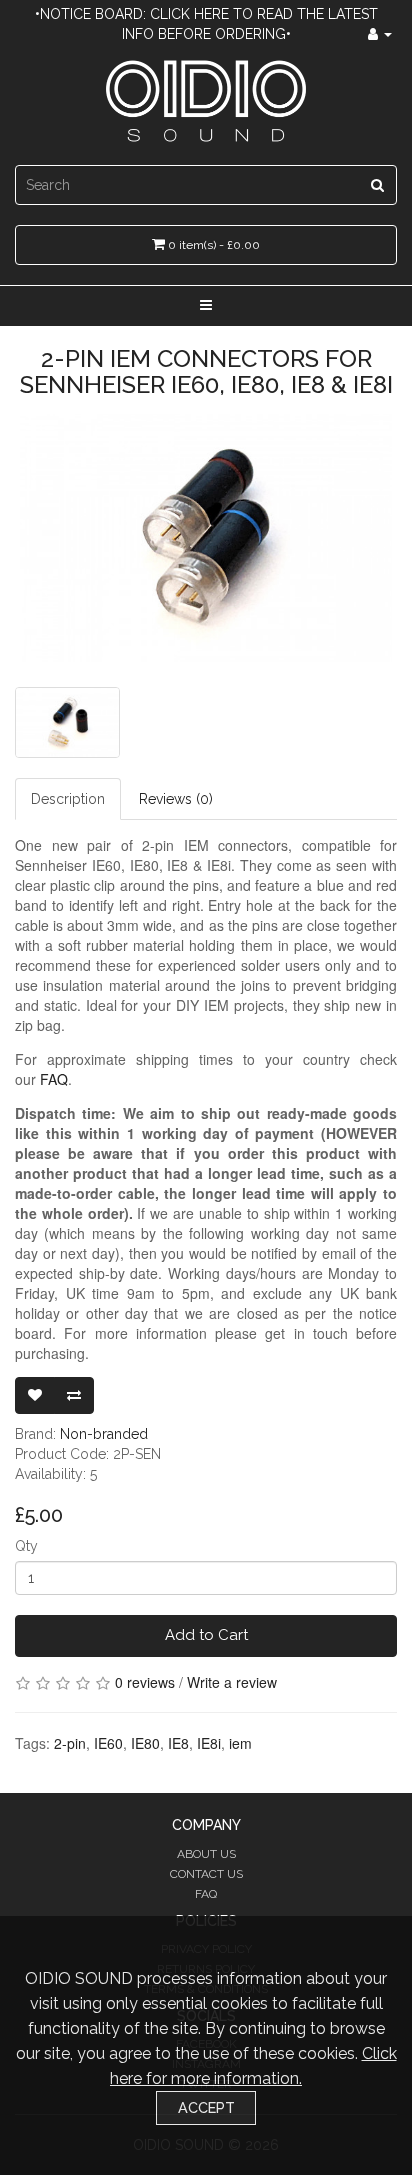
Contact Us (206, 1874)
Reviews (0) (176, 799)
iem (240, 1743)
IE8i (209, 1743)
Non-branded (104, 1434)
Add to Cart (206, 1635)
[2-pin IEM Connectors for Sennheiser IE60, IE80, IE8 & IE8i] (206, 538)
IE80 (145, 1743)
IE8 (178, 1743)
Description (68, 799)
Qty (26, 1546)
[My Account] (380, 34)
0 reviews (145, 1682)
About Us (206, 1854)
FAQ (54, 1079)
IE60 (108, 1743)
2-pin (70, 1743)
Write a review (232, 1682)
